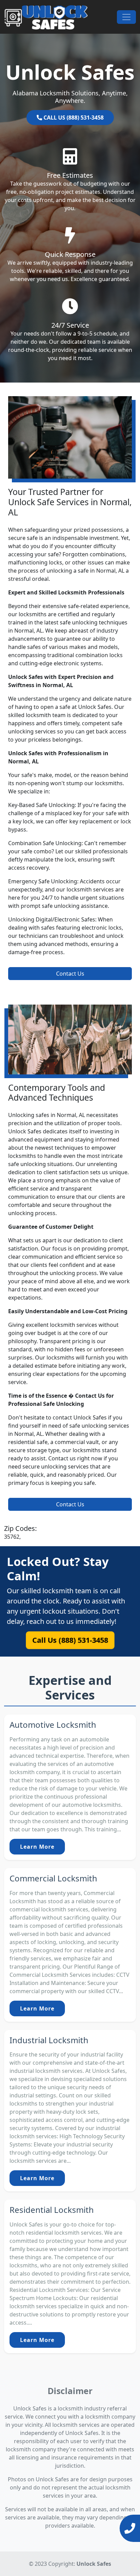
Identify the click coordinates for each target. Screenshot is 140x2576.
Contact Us (70, 974)
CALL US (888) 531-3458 (73, 118)
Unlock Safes (94, 2564)
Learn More (37, 1847)
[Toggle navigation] (126, 17)
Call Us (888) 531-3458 (70, 1640)
